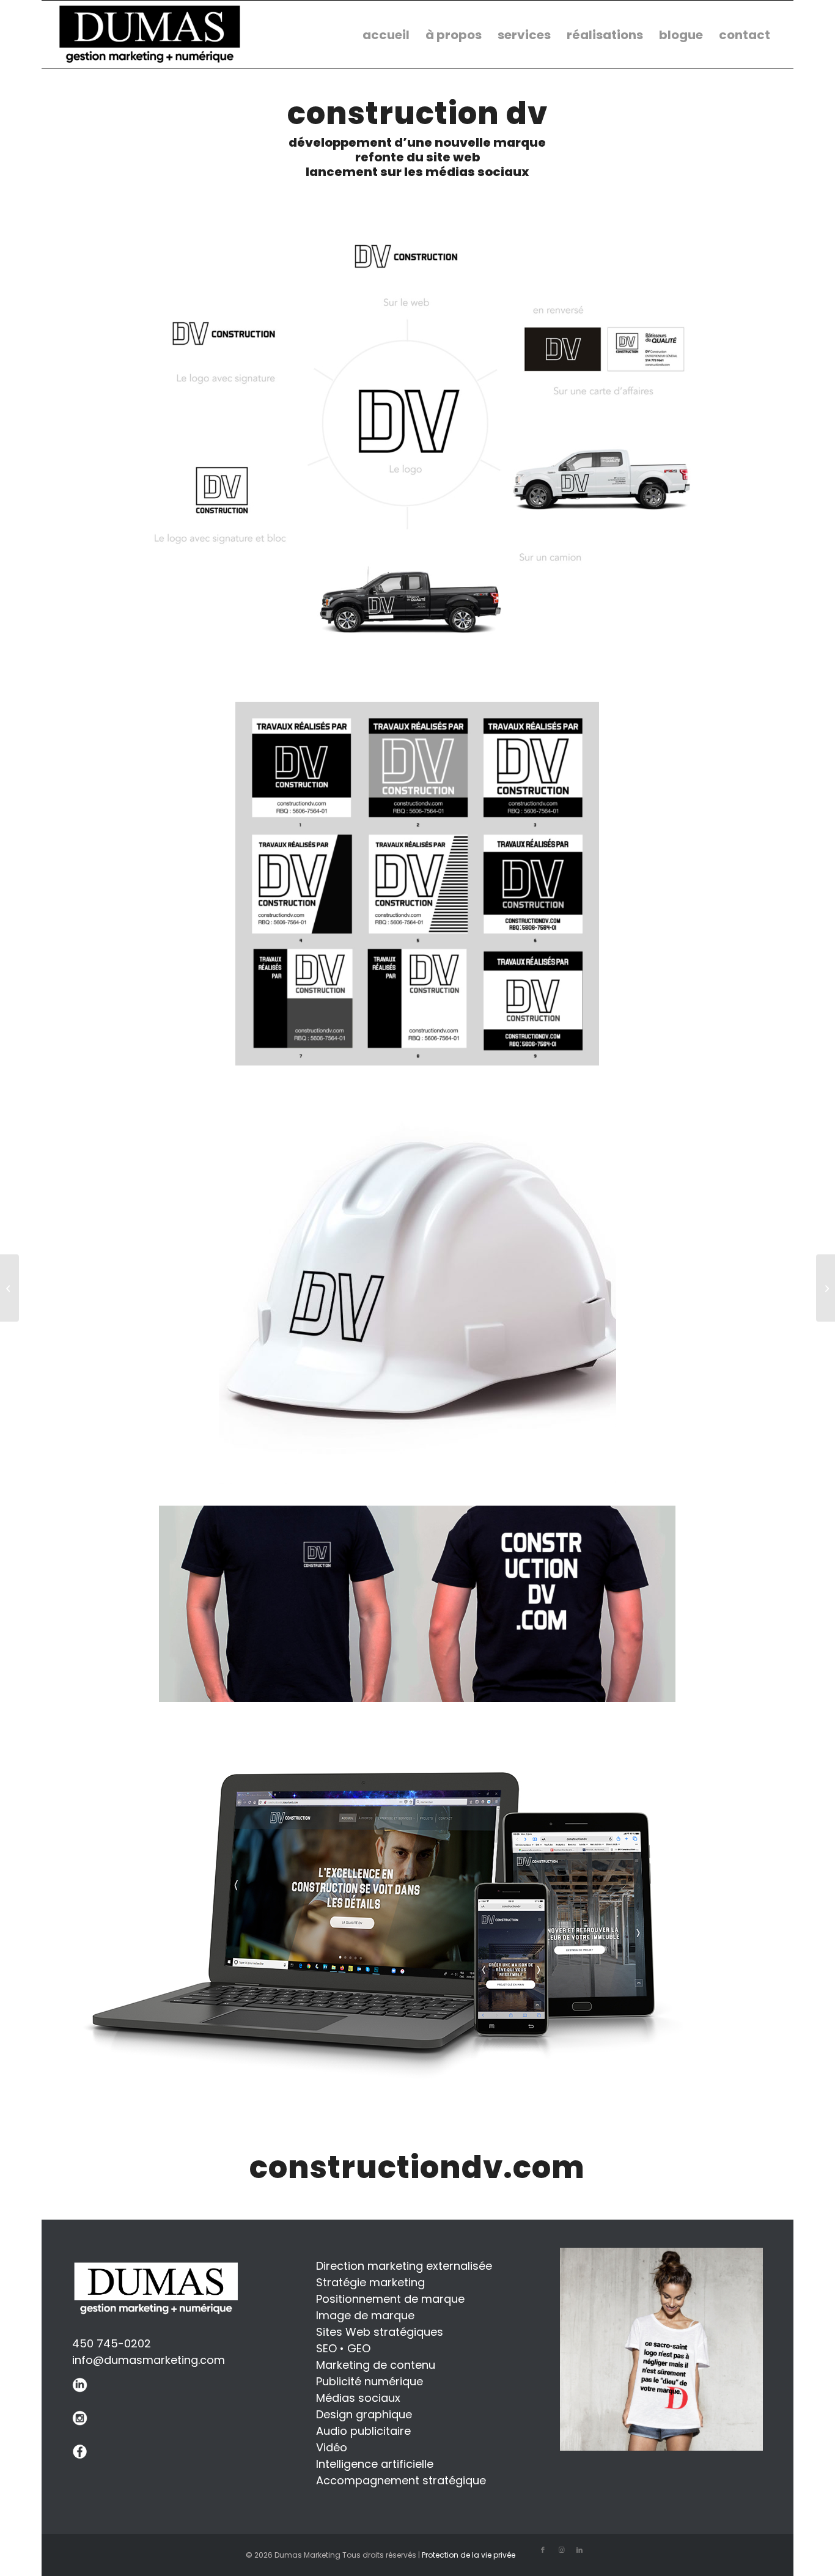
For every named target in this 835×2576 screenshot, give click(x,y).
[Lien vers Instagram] (561, 2550)
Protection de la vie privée (469, 2555)
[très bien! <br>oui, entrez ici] (826, 1288)
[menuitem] (386, 34)
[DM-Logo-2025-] (150, 34)
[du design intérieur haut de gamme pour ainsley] (9, 1288)
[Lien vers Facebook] (543, 2550)
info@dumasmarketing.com (149, 2360)
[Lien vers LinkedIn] (579, 2550)
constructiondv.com (417, 2167)
